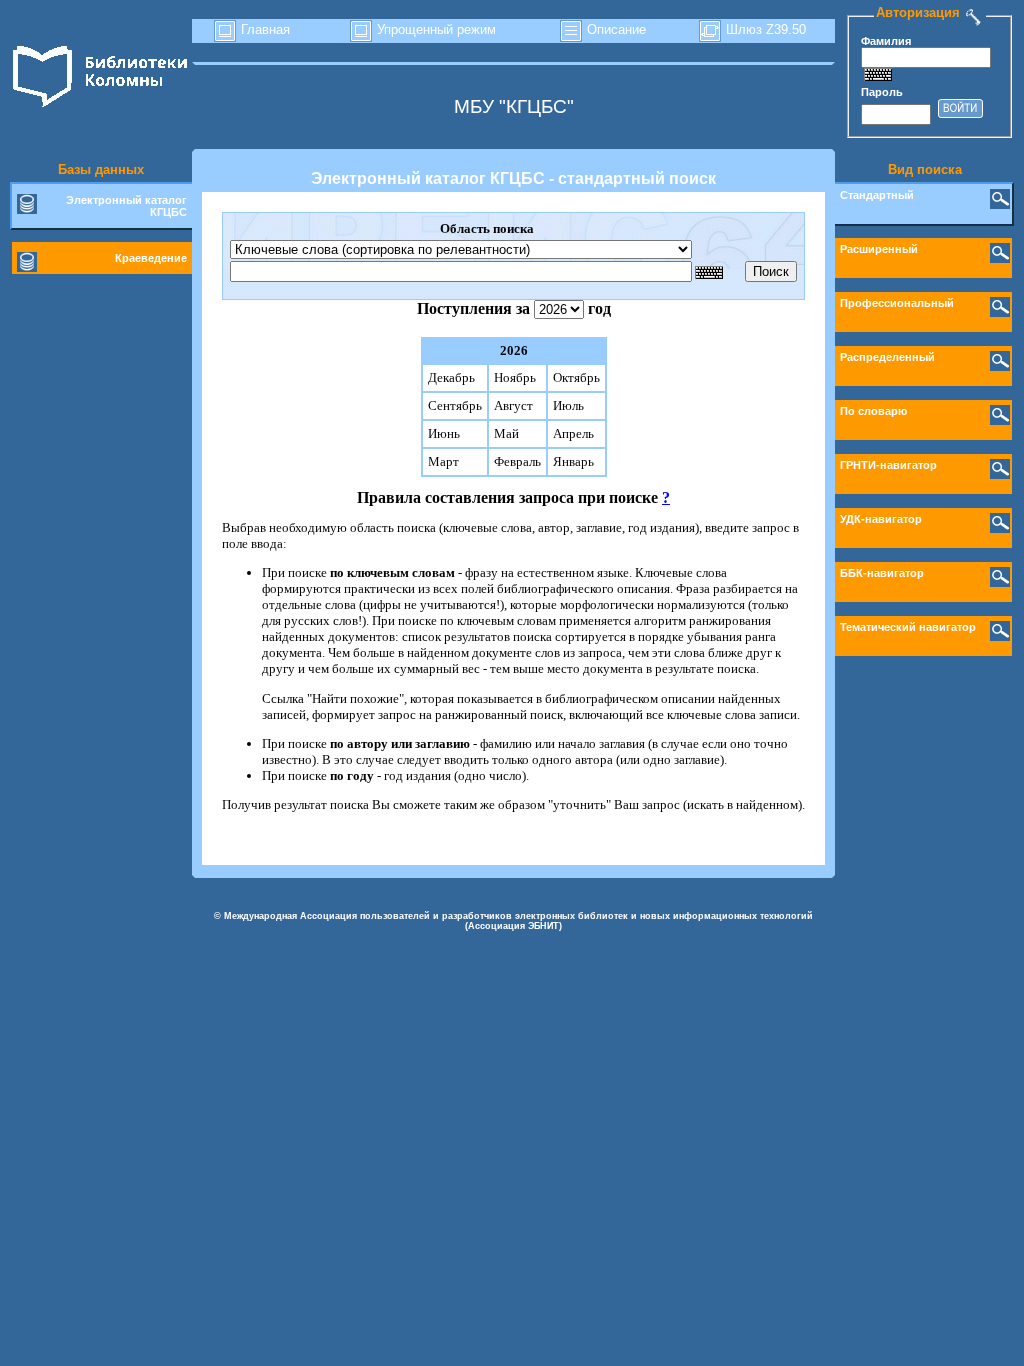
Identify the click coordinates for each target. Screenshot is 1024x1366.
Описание (614, 29)
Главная (263, 29)
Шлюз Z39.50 (764, 29)
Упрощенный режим (434, 29)
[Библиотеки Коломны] (101, 107)
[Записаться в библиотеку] (974, 12)
